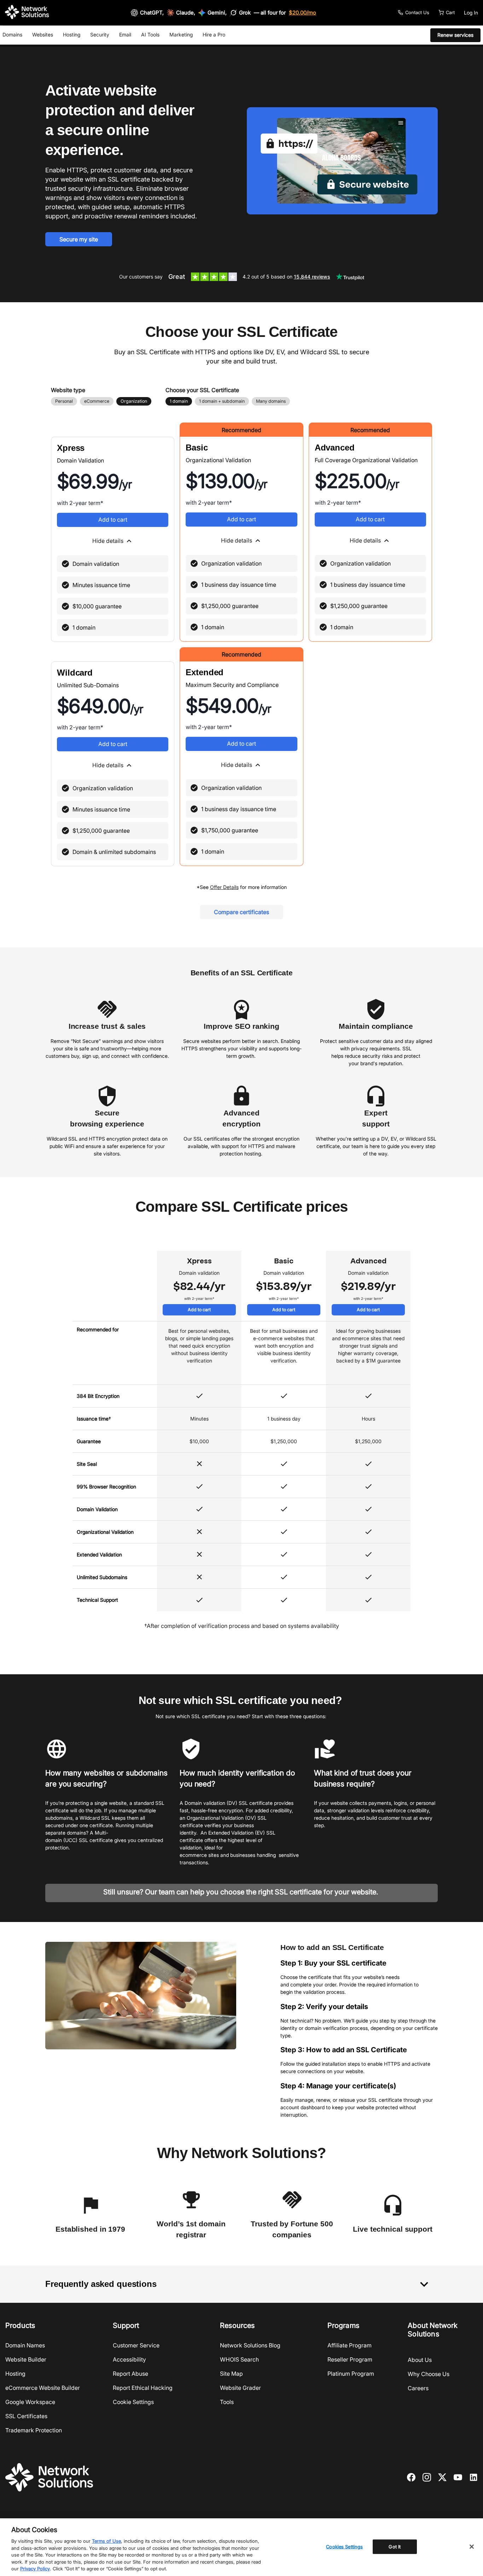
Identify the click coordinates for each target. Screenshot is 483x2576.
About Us (420, 2360)
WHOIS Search (239, 2359)
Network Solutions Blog (250, 2345)
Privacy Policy (35, 2569)
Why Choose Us (429, 2374)
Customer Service (136, 2345)
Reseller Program (350, 2359)
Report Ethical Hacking (143, 2388)
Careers (418, 2388)
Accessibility (129, 2359)
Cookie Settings (133, 2402)
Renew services (455, 35)
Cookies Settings (344, 2546)
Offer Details (224, 887)
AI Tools (150, 35)
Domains (12, 35)
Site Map (231, 2374)
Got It (395, 2546)
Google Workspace (30, 2402)
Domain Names (25, 2345)
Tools (227, 2402)
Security (100, 35)
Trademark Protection (34, 2430)
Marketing (181, 35)
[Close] (472, 2547)
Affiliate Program (350, 2345)
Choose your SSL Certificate (202, 390)
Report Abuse (130, 2374)
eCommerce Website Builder (43, 2388)
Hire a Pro (214, 35)
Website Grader (240, 2388)
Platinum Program (351, 2374)
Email (125, 35)
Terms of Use (106, 2541)
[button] (113, 541)
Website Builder (26, 2359)
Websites (43, 35)
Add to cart (113, 520)
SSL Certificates (26, 2416)
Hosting (72, 35)
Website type (68, 390)
